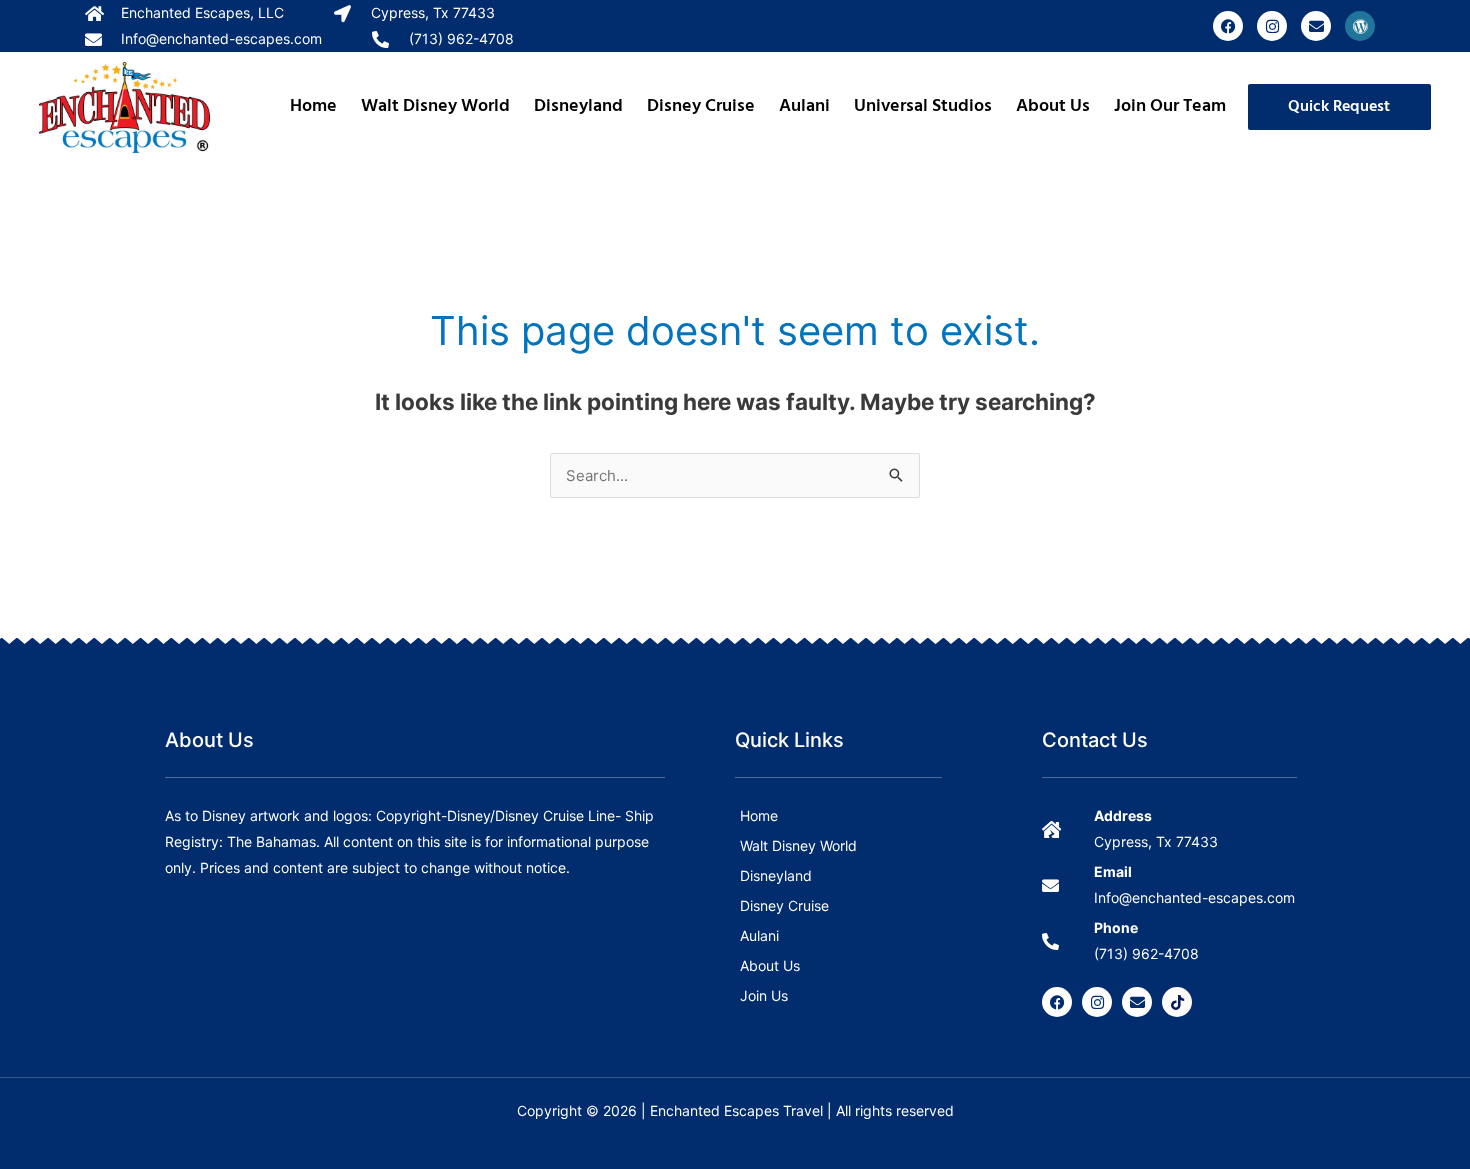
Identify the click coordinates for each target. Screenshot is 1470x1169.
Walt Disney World (435, 106)
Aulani (804, 106)
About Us (1053, 106)
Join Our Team (1170, 106)
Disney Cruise (701, 106)
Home (313, 106)
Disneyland (578, 106)
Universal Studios (923, 106)
